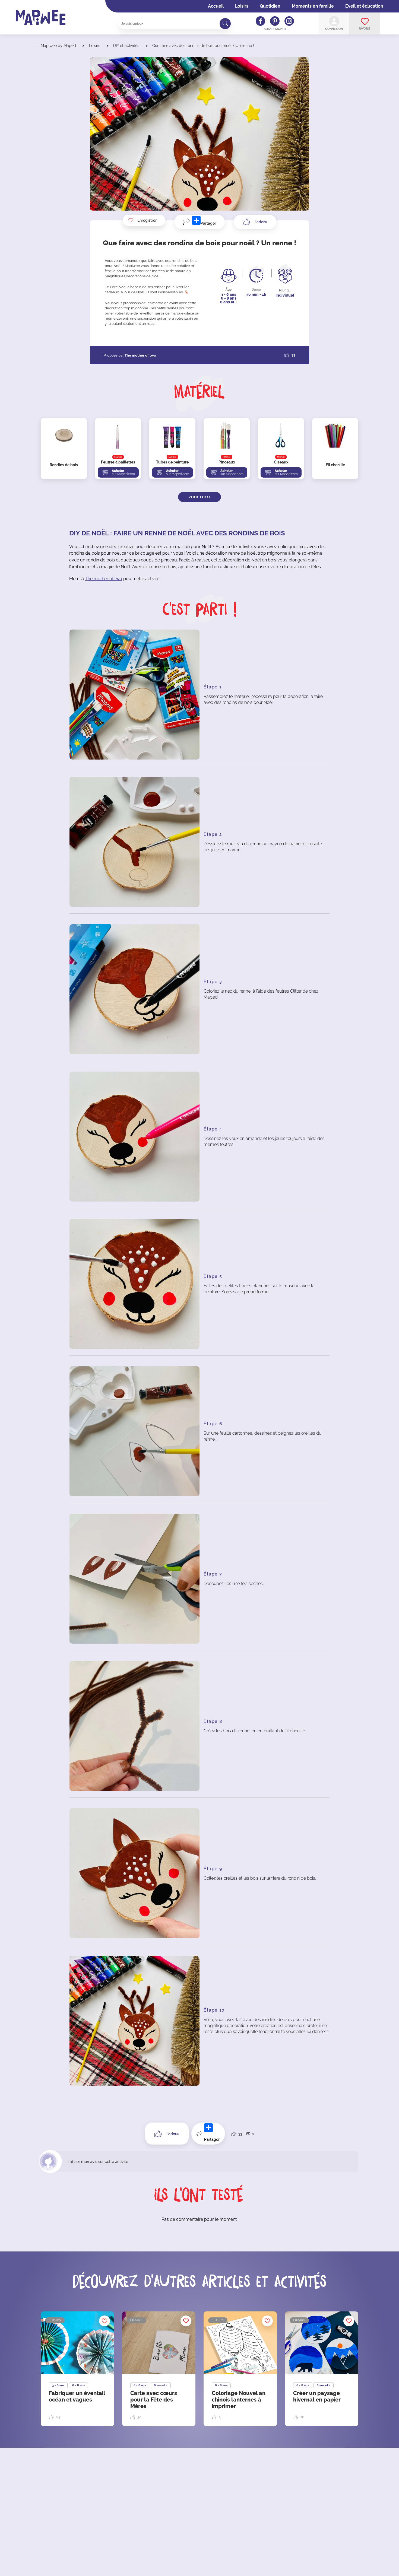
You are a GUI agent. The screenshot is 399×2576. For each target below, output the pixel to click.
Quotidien (270, 6)
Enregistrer (147, 220)
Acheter (123, 472)
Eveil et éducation (364, 6)
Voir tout (200, 497)
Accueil (216, 6)
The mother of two (104, 579)
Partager (208, 223)
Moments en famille (313, 6)
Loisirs (242, 6)
